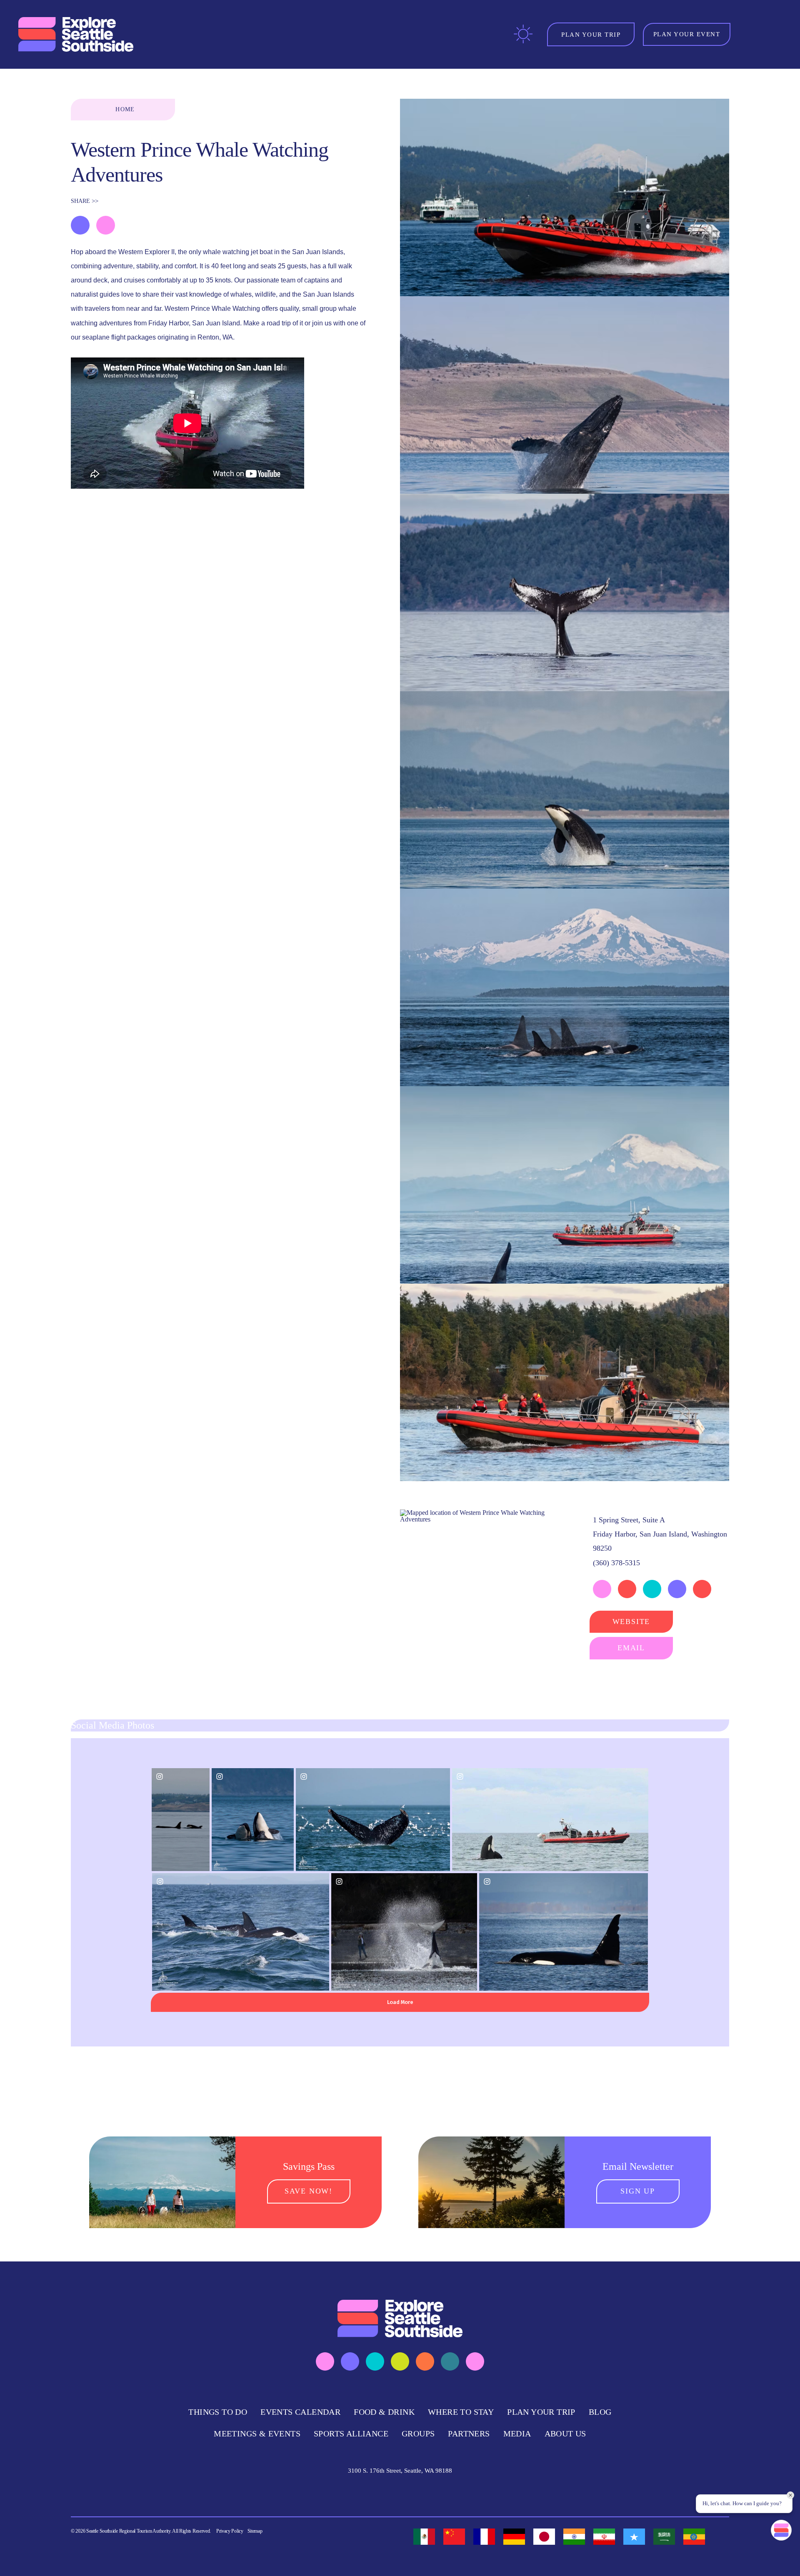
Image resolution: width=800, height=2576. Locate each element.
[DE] (514, 2537)
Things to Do (218, 2412)
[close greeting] (790, 2495)
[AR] (664, 2537)
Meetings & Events (257, 2434)
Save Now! (309, 2191)
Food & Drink (384, 2412)
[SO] (634, 2537)
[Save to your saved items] (80, 225)
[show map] (106, 225)
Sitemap (255, 2531)
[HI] (574, 2537)
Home (125, 109)
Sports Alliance (351, 2434)
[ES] (424, 2537)
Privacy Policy (230, 2531)
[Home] (77, 35)
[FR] (484, 2537)
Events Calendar (300, 2412)
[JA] (544, 2537)
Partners (469, 2434)
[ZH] (454, 2537)
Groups (418, 2434)
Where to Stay (461, 2412)
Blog (600, 2412)
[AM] (694, 2537)
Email (631, 1648)
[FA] (604, 2537)
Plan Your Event (687, 34)
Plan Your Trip (541, 2412)
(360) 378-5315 (616, 1563)
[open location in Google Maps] (482, 1515)
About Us (565, 2434)
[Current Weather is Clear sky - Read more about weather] (523, 34)
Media (517, 2434)
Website (631, 1622)
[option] (424, 2537)
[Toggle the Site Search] (749, 34)
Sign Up (638, 2191)
